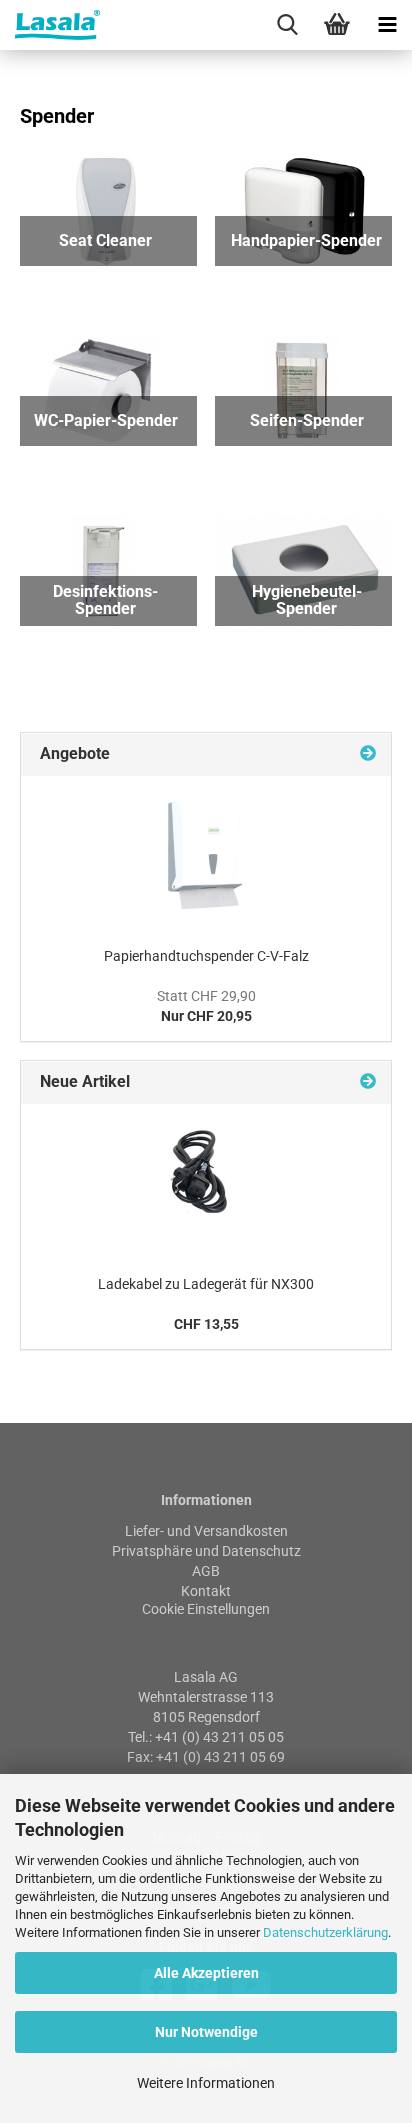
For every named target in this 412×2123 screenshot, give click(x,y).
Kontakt (206, 1591)
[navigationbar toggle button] (387, 25)
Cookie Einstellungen (206, 1609)
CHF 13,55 (206, 1324)
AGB (206, 1571)
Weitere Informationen (206, 2083)
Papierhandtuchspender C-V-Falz (206, 956)
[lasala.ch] (50, 25)
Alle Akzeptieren (206, 1973)
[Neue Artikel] (368, 1082)
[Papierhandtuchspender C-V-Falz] (206, 856)
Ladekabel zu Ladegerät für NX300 (206, 1284)
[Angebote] (368, 754)
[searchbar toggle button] (287, 25)
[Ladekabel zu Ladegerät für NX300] (206, 1184)
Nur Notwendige (206, 2032)
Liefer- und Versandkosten (206, 1531)
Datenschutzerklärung (325, 1932)
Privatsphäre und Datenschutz (206, 1551)
